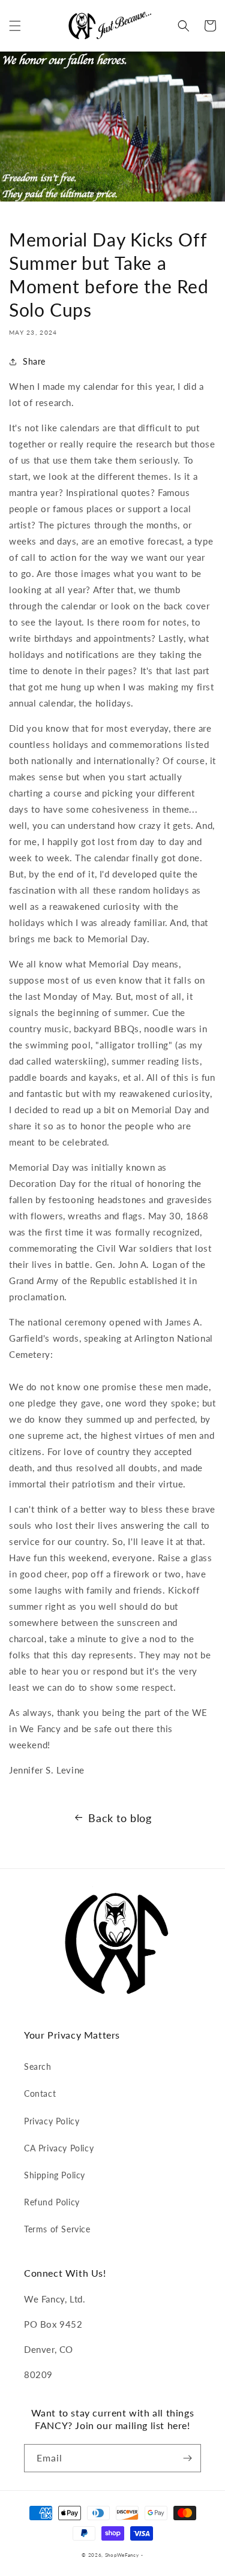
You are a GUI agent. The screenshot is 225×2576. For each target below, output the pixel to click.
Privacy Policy (52, 2121)
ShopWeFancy (122, 2555)
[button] (15, 26)
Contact (40, 2093)
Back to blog (120, 1818)
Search (38, 2066)
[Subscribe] (187, 2458)
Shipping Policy (55, 2175)
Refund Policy (52, 2202)
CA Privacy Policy (59, 2148)
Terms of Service (57, 2229)
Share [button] (34, 361)
